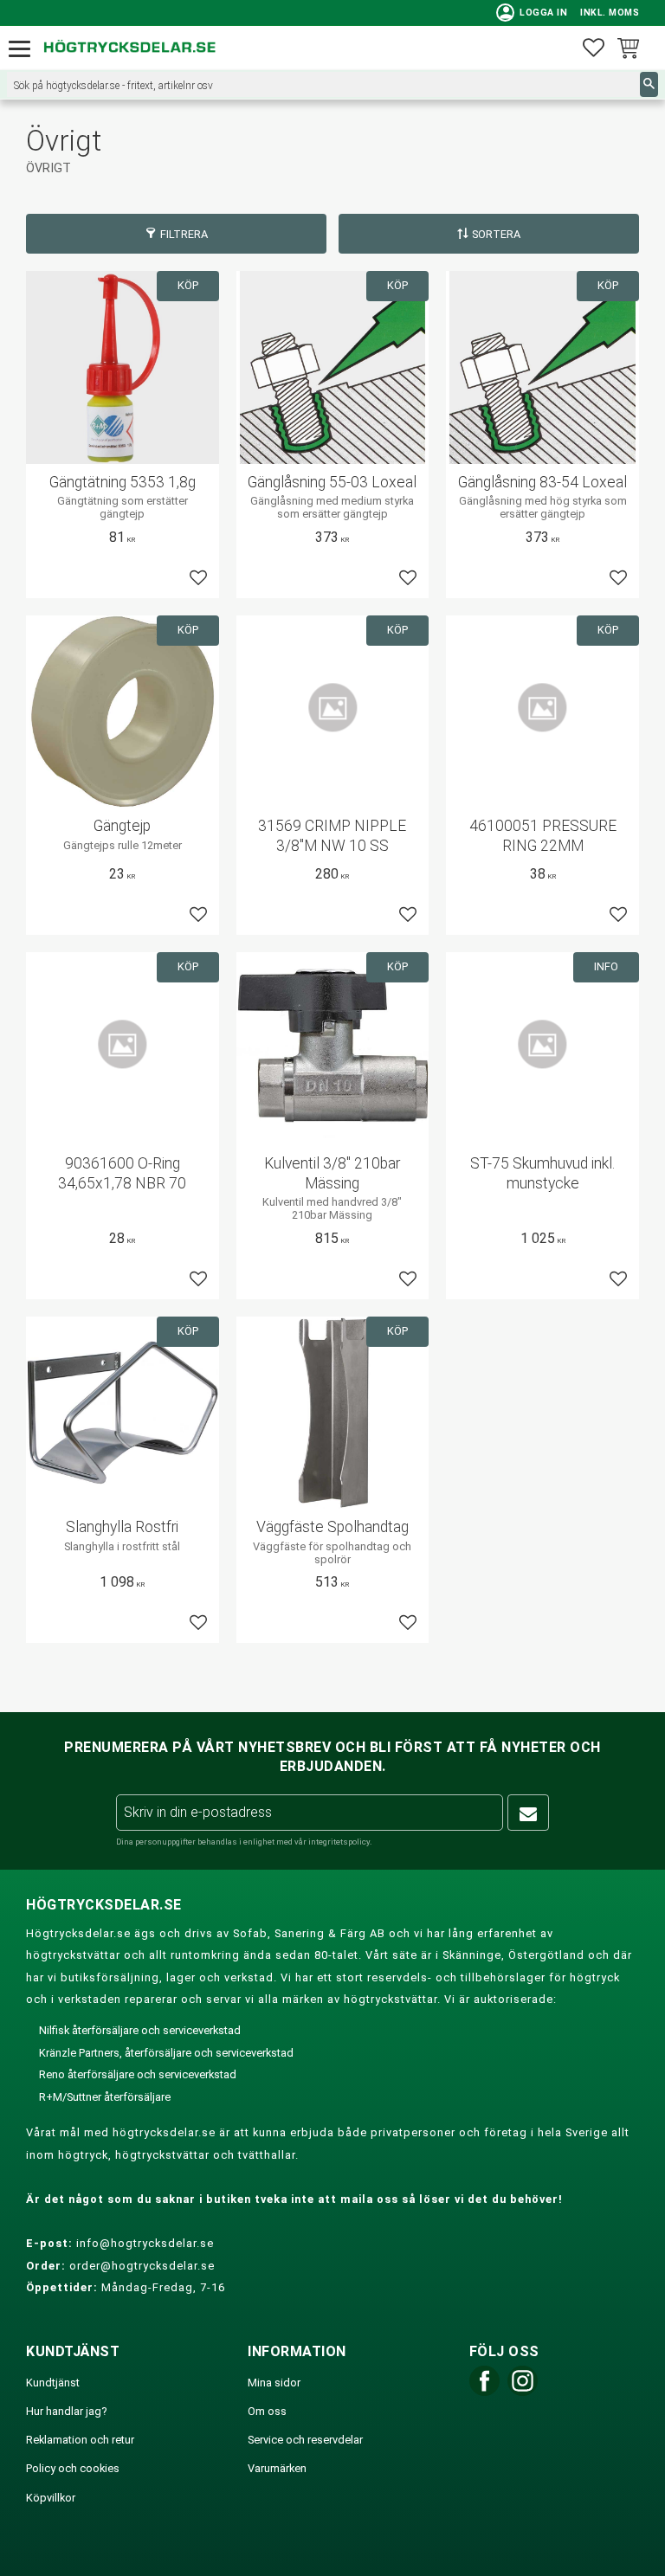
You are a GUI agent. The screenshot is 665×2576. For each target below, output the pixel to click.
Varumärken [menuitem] (277, 2468)
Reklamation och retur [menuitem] (80, 2440)
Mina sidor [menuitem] (274, 2383)
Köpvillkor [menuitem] (51, 2498)
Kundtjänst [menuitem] (53, 2383)
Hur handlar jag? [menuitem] (66, 2411)
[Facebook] (484, 2392)
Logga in (532, 13)
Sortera (496, 234)
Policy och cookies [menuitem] (73, 2468)
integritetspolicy (339, 1842)
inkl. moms (610, 13)
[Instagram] (523, 2392)
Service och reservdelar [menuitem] (305, 2440)
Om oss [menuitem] (267, 2411)
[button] (24, 50)
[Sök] (649, 84)
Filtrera (184, 234)
